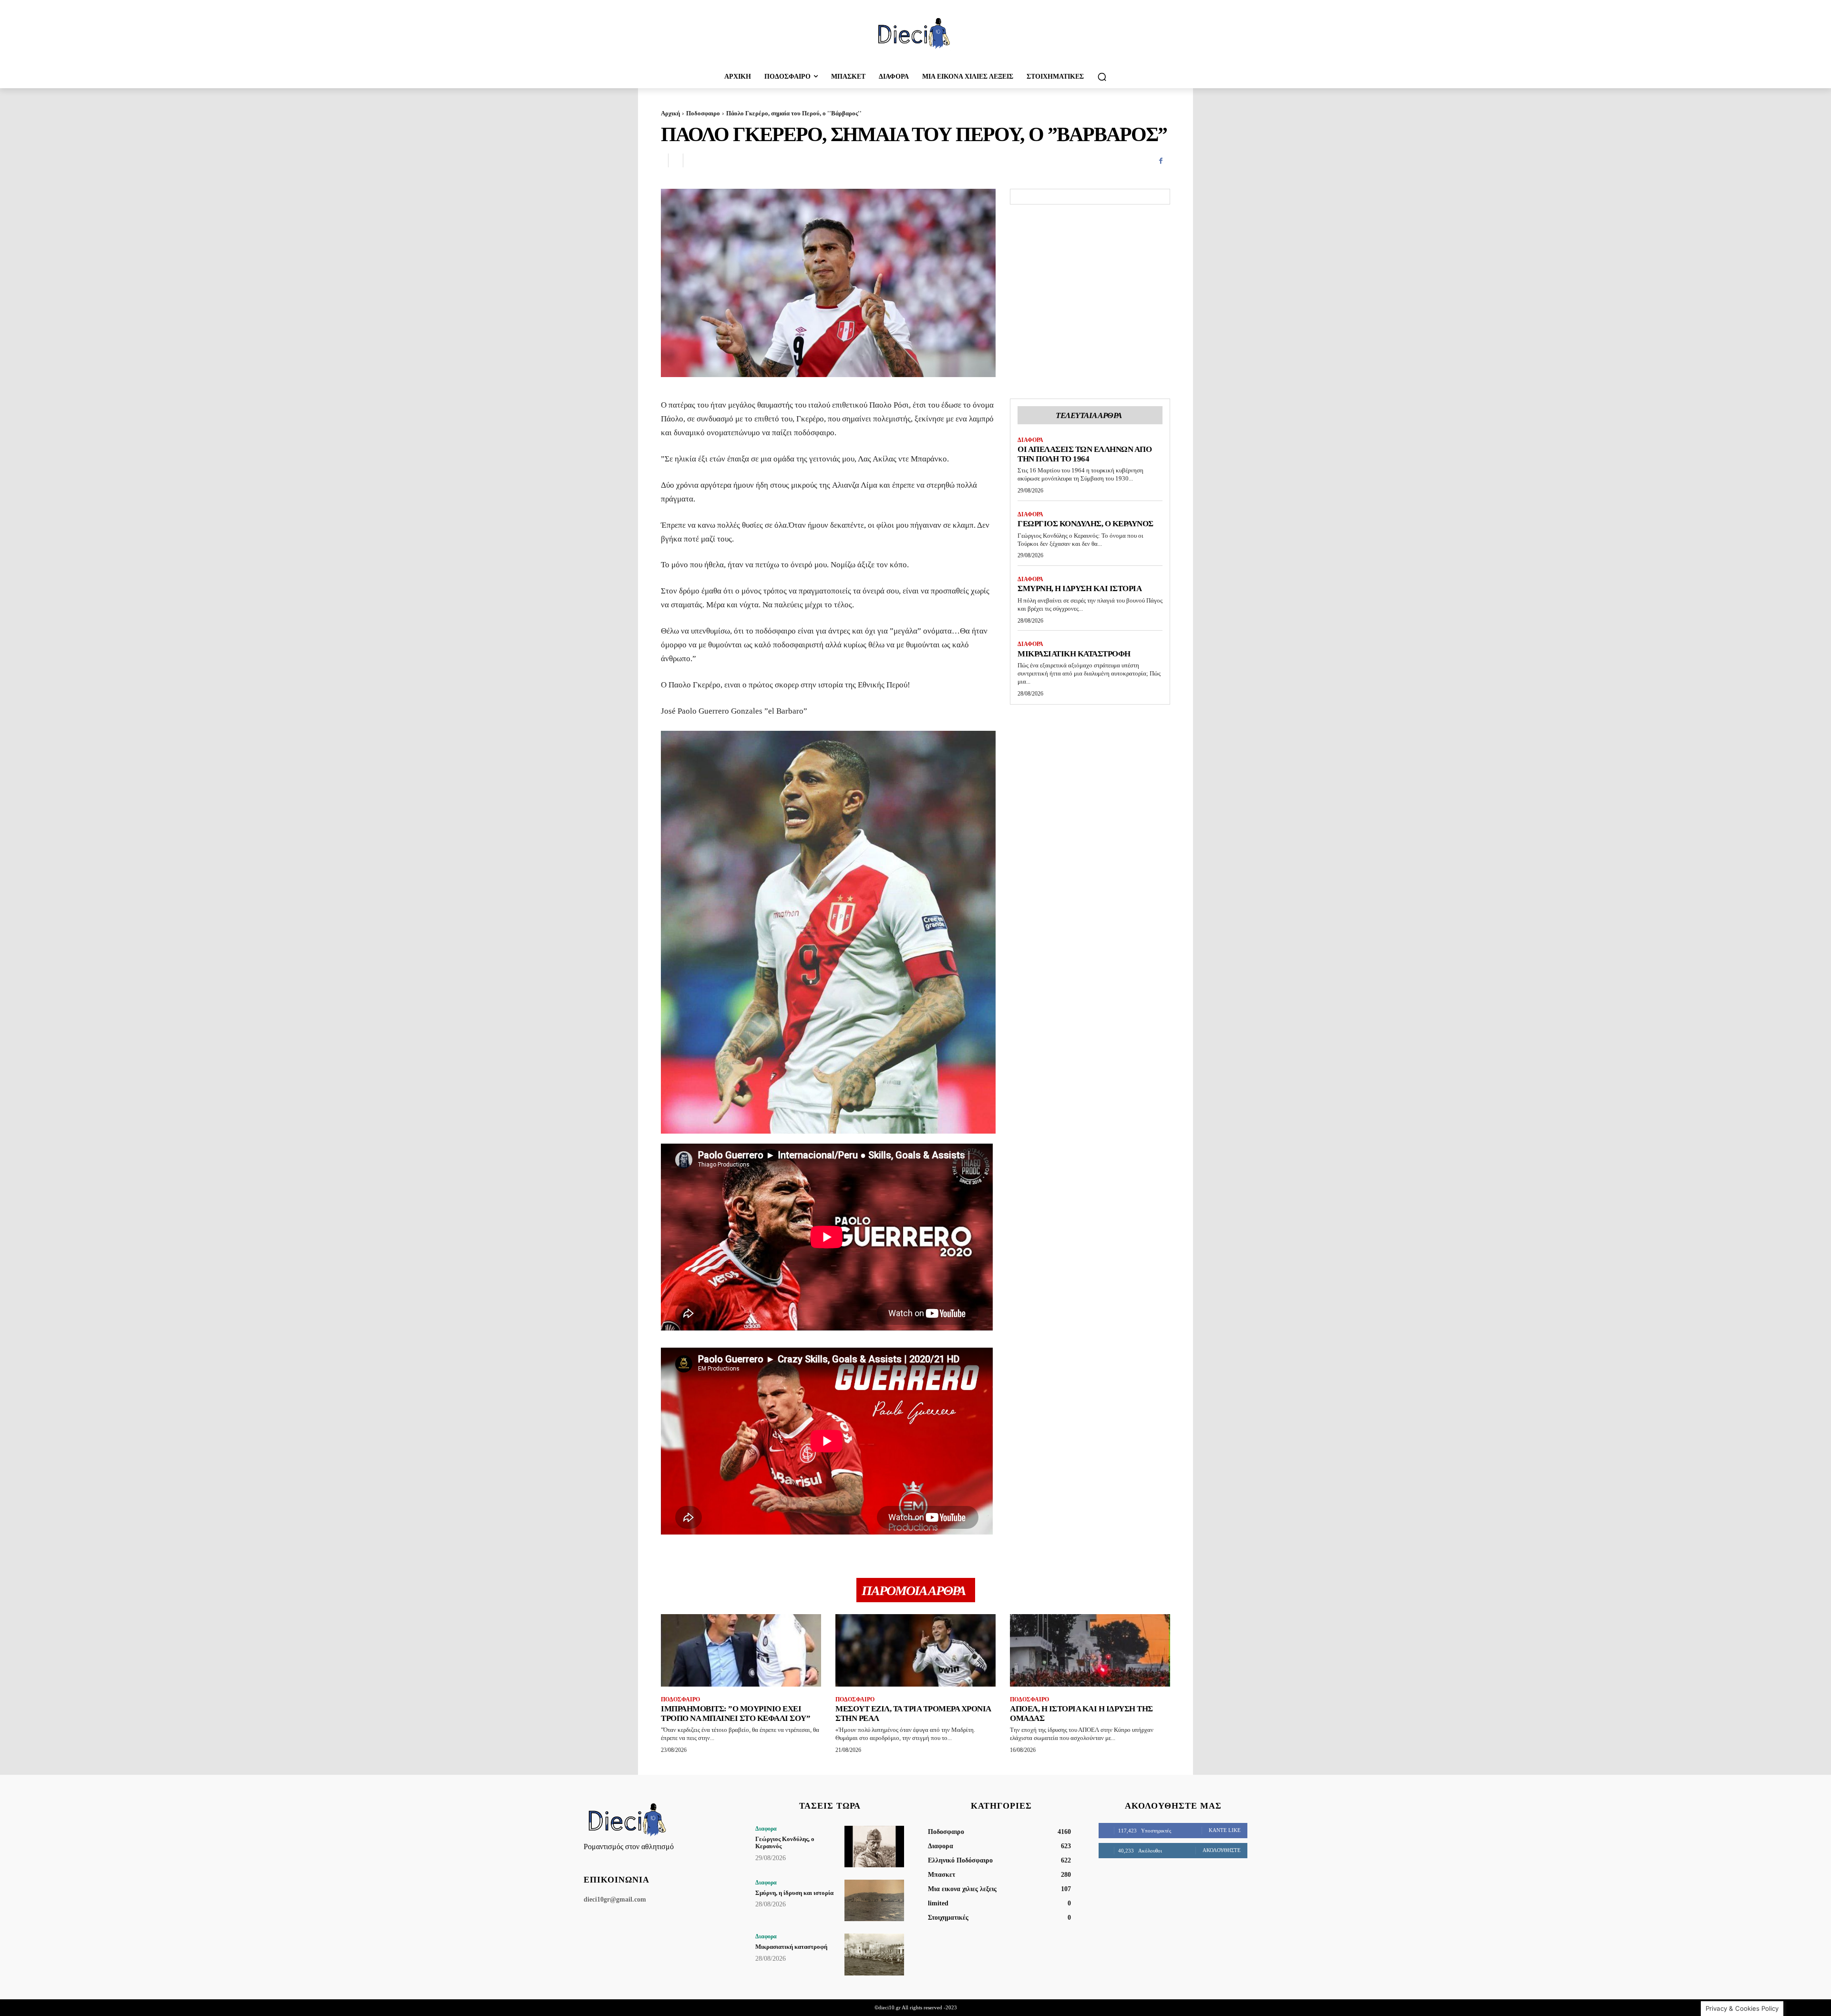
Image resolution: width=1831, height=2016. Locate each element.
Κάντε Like (1225, 1830)
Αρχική (670, 113)
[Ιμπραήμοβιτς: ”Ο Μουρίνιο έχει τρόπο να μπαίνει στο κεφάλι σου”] (741, 1650)
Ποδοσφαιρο (703, 113)
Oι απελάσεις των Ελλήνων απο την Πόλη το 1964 (1085, 454)
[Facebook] (1161, 161)
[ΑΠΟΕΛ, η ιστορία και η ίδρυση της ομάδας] (1090, 1650)
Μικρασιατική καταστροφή (1074, 654)
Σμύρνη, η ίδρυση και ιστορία (1080, 588)
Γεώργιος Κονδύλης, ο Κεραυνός (1085, 524)
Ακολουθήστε (1222, 1850)
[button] (1102, 77)
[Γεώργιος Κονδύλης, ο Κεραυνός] (874, 1847)
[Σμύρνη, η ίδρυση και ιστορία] (874, 1900)
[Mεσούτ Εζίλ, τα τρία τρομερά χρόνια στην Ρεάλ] (915, 1650)
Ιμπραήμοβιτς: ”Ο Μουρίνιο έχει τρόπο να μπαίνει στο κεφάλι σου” (735, 1714)
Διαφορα (1030, 440)
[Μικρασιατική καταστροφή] (874, 1954)
